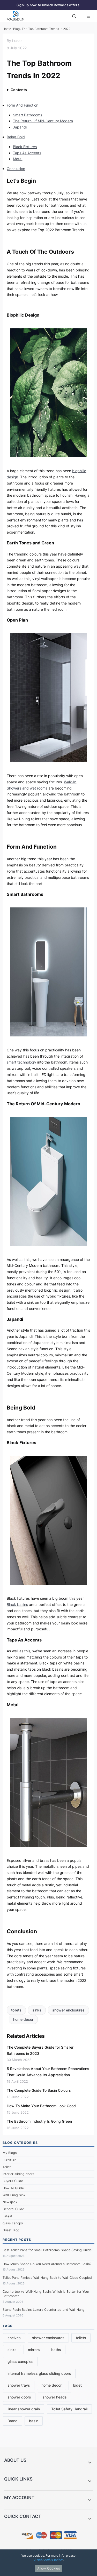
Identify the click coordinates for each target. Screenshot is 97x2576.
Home (7, 29)
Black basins (17, 1604)
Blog (16, 29)
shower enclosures (68, 2010)
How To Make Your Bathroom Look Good (41, 2106)
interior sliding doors (18, 2174)
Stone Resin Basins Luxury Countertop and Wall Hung (44, 2310)
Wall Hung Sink (14, 2195)
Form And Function (23, 105)
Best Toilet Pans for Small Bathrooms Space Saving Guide (47, 2250)
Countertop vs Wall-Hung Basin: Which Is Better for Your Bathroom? (46, 2294)
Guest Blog (11, 2230)
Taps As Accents (27, 153)
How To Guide (13, 2188)
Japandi (20, 127)
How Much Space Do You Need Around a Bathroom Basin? (47, 2264)
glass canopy (13, 2223)
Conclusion (16, 169)
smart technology (21, 1062)
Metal (18, 159)
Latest (8, 2216)
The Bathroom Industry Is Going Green (39, 2121)
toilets (16, 2010)
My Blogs (10, 2153)
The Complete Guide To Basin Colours (39, 2090)
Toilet (7, 2167)
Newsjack (10, 2202)
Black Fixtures (25, 147)
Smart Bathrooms (28, 115)
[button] (48, 2462)
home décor (23, 2019)
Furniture (9, 2160)
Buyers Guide (13, 2181)
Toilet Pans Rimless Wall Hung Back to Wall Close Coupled (47, 2278)
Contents (19, 90)
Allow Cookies (49, 2568)
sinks (37, 2010)
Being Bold (16, 137)
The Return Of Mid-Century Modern (43, 121)
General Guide (13, 2209)
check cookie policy (48, 2559)
